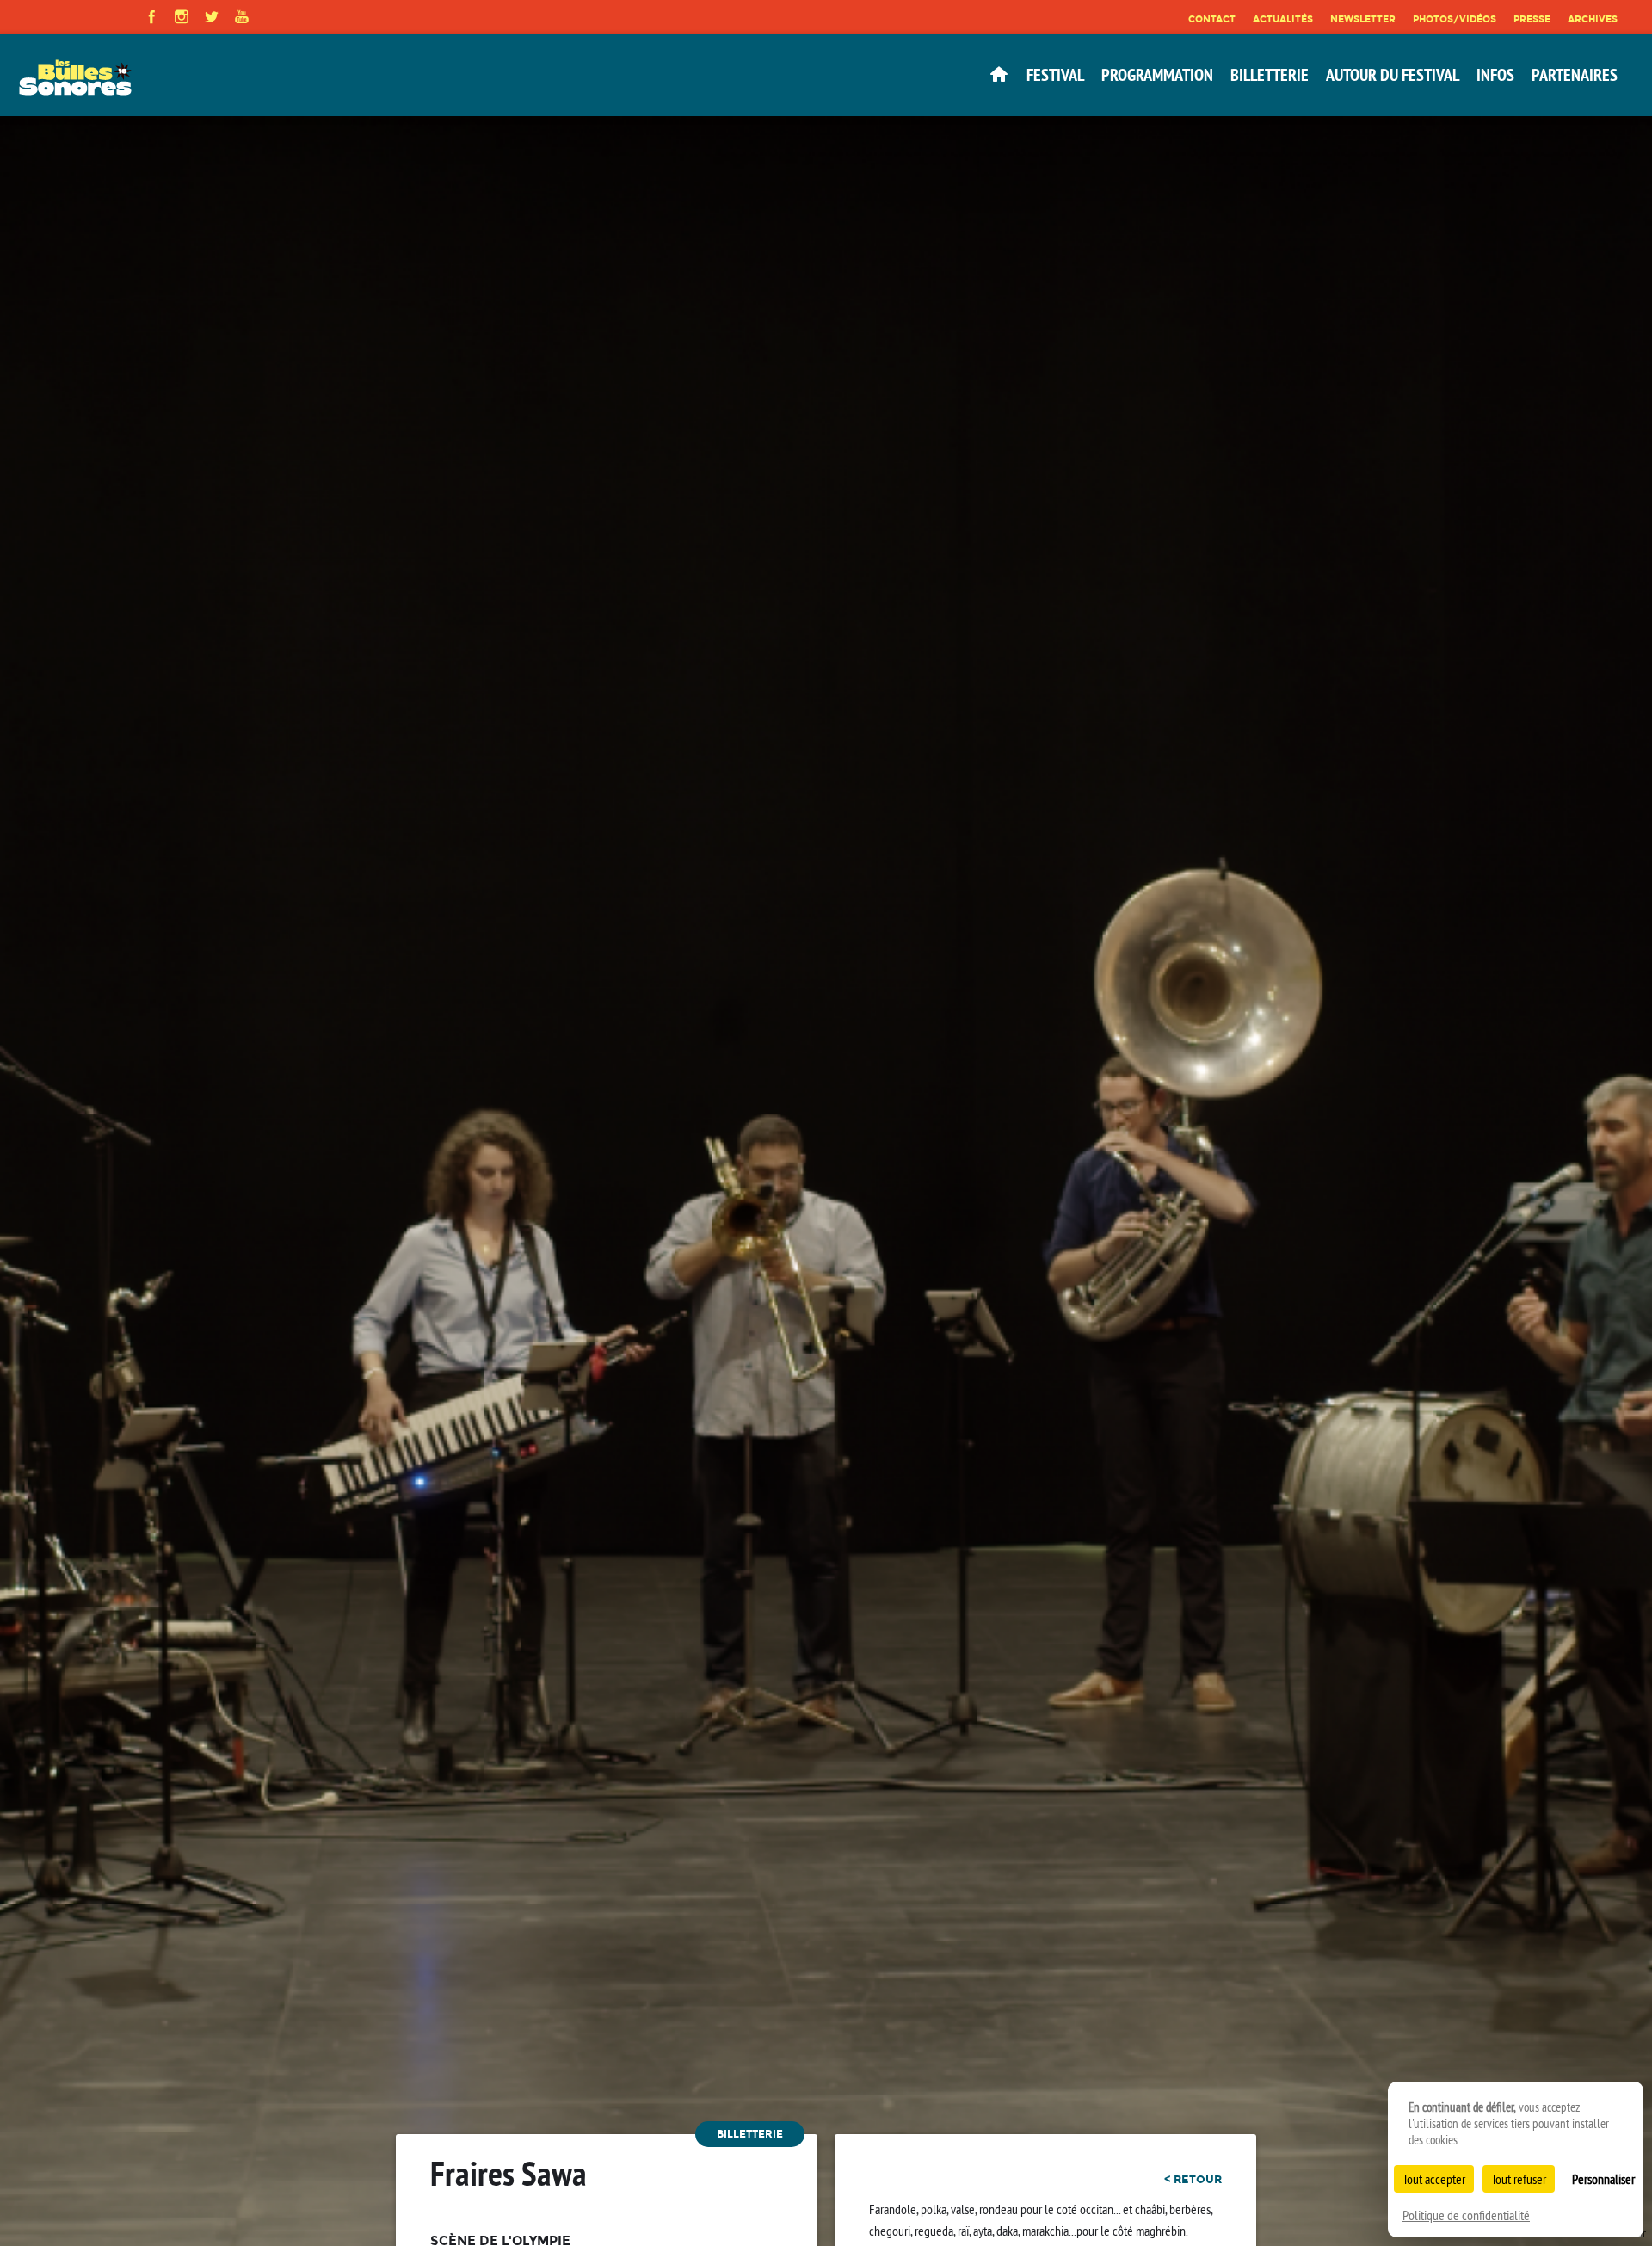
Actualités (1283, 19)
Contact (1212, 19)
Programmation (1157, 75)
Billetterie (1270, 75)
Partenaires (1575, 75)
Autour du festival (1393, 75)
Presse (1532, 19)
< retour (1193, 2179)
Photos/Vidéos (1455, 19)
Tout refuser (1519, 2179)
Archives (1593, 19)
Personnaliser (1603, 2179)
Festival (1055, 75)
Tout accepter (1434, 2179)
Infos (1495, 75)
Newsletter (1363, 19)
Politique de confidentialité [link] (1466, 2215)
